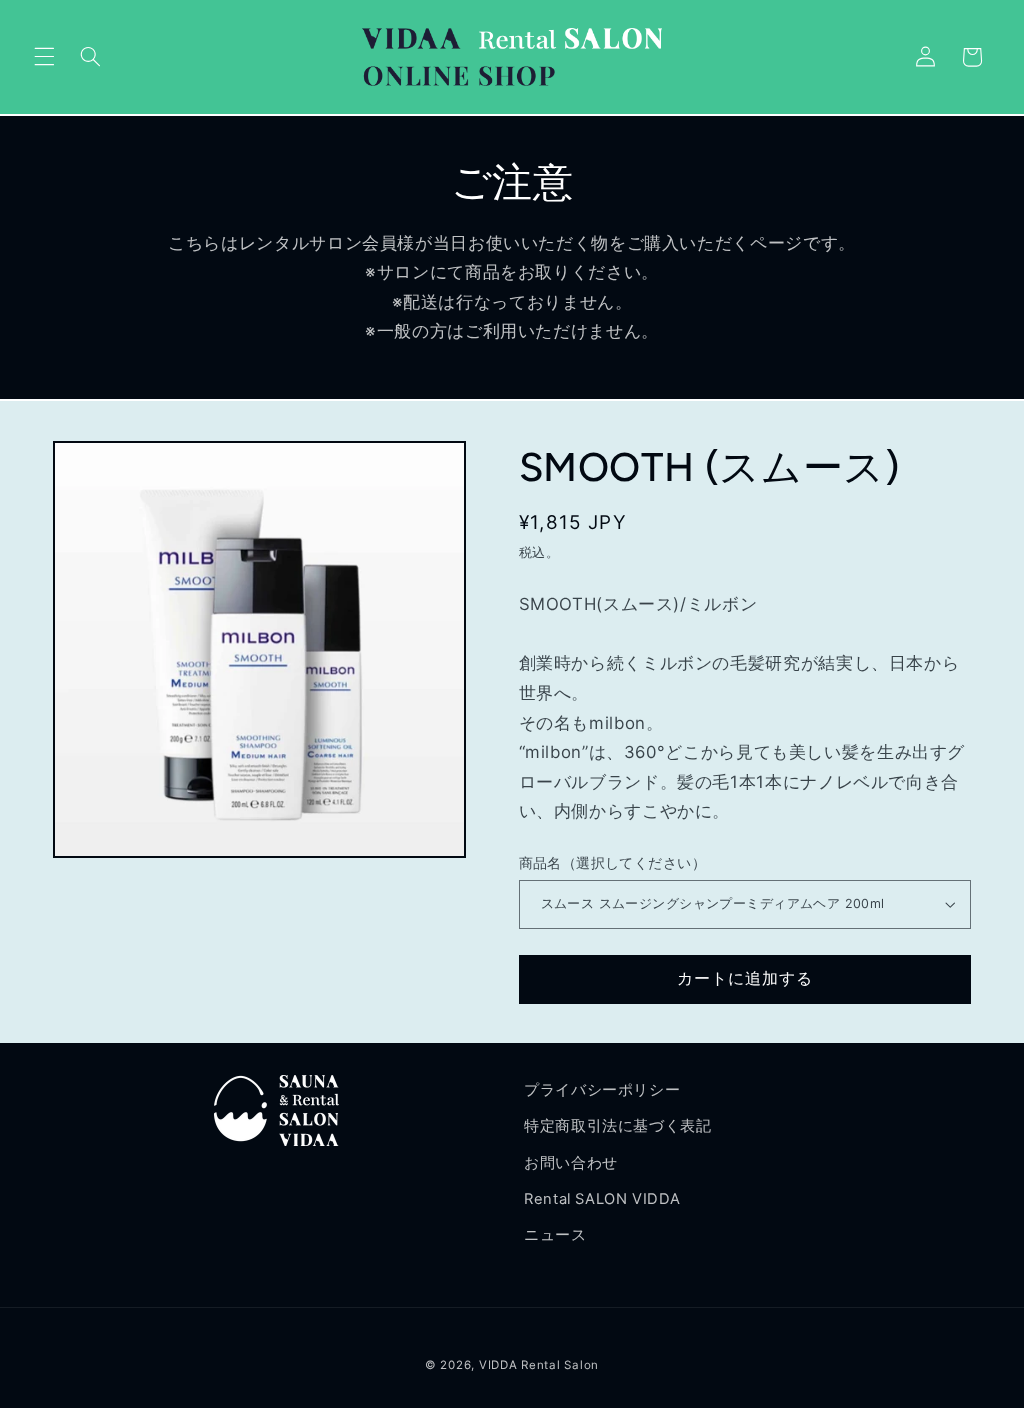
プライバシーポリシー (602, 1090)
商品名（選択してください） (612, 863)
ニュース (555, 1235)
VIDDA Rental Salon (539, 1365)
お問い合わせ (571, 1163)
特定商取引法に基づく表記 (618, 1126)
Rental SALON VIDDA (602, 1199)
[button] (44, 57)
